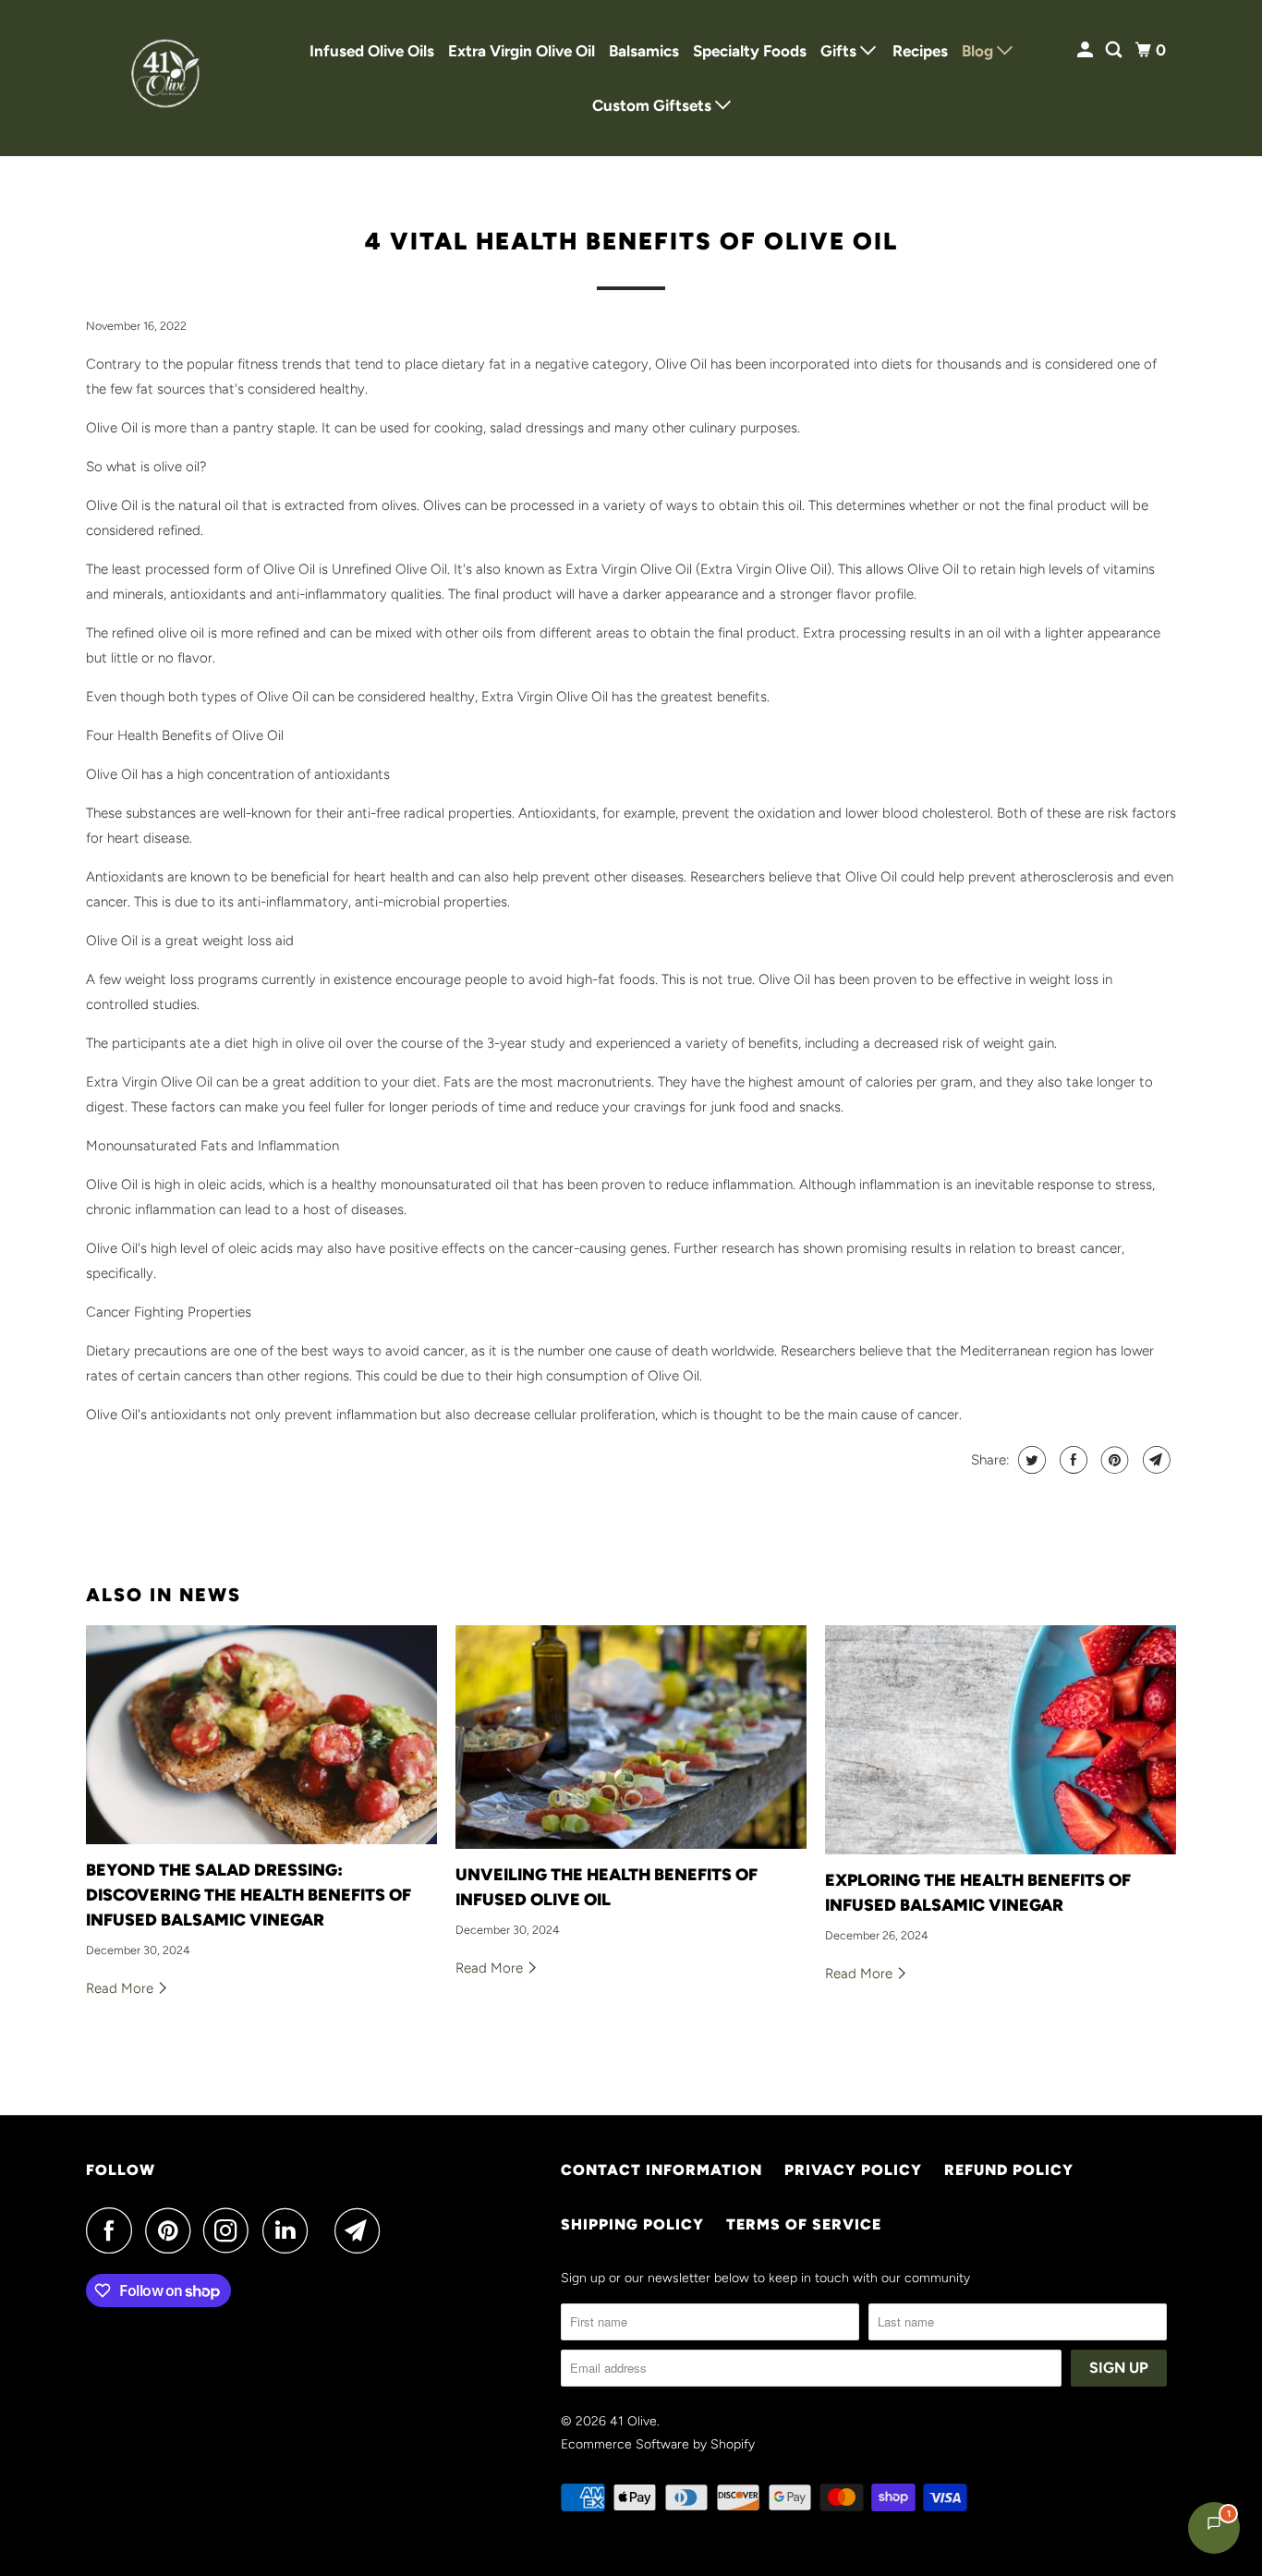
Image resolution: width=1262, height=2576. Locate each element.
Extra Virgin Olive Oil (522, 51)
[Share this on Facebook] (1071, 1460)
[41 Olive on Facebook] (114, 2230)
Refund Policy (1009, 2170)
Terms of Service (804, 2224)
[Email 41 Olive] (362, 2230)
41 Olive (633, 2421)
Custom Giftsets (654, 105)
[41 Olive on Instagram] (231, 2230)
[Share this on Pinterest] (1113, 1460)
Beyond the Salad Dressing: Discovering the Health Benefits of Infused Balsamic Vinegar (249, 1895)
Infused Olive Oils (372, 51)
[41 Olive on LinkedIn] (290, 2230)
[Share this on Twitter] (1030, 1460)
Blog (979, 51)
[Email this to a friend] (1154, 1460)
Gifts (840, 51)
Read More (121, 1988)
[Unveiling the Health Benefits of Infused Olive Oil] (631, 1737)
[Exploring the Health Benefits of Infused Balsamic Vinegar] (1001, 1740)
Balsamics (644, 51)
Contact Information (661, 2170)
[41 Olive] (169, 78)
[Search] (1115, 50)
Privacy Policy (853, 2170)
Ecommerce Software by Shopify (658, 2444)
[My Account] (1086, 50)
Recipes (920, 51)
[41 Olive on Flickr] (326, 2230)
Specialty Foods (750, 51)
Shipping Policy (632, 2224)
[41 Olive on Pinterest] (172, 2230)
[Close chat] (1200, 2124)
